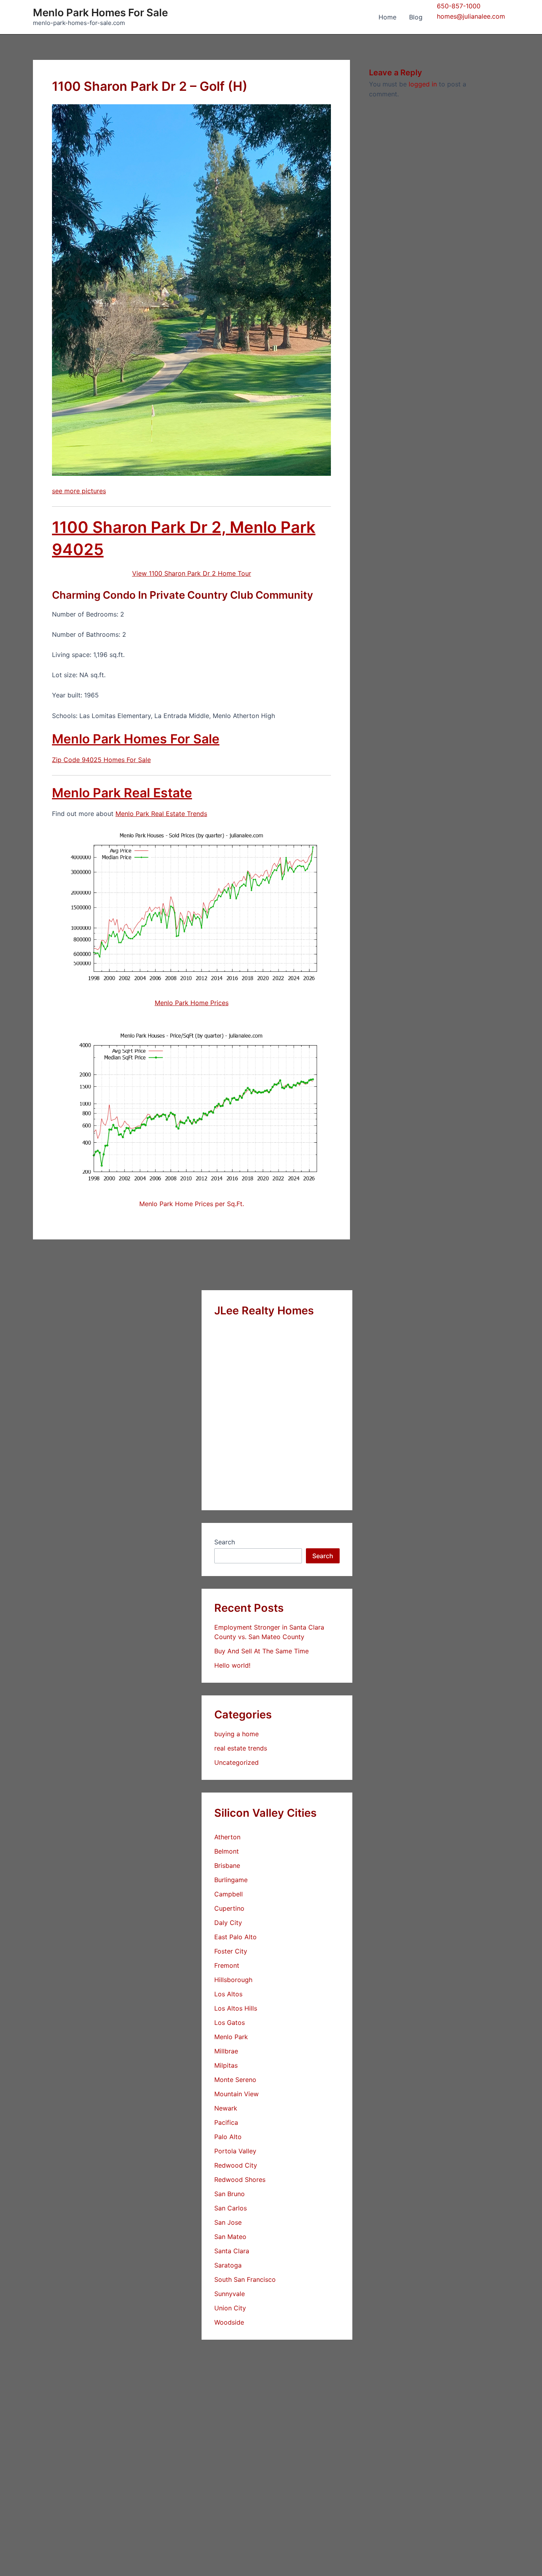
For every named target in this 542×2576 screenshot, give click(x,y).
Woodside (229, 2322)
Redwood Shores (240, 2180)
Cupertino (229, 1908)
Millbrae (226, 2051)
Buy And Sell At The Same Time (261, 1651)
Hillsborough (233, 1980)
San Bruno (230, 2194)
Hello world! (232, 1665)
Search (225, 1542)
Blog (416, 17)
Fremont (227, 1965)
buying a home (236, 1734)
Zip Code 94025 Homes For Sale (101, 760)
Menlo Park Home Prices (192, 1003)
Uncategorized (236, 1762)
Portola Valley (235, 2151)
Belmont (227, 1851)
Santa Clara (232, 2251)
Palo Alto (228, 2137)
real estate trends (241, 1748)
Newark (226, 2108)
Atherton (227, 1837)
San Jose (228, 2222)
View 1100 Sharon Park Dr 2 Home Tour (192, 573)
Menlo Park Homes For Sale (100, 12)
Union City (230, 2308)
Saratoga (228, 2265)
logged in (423, 84)
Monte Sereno (235, 2080)
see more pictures (79, 491)
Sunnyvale (230, 2294)
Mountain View (236, 2094)
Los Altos (228, 1994)
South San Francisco (245, 2279)
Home (387, 17)
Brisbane (227, 1865)
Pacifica (226, 2122)
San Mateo (230, 2237)
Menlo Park (231, 2037)
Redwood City (236, 2165)
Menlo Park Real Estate (122, 793)
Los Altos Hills (236, 2008)
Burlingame (231, 1880)
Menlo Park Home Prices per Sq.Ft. (192, 1204)
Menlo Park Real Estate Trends (161, 814)
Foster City (231, 1951)
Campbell (229, 1894)
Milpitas (226, 2065)
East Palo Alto (235, 1937)
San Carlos (231, 2208)
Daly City (228, 1923)
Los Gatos (230, 2022)
